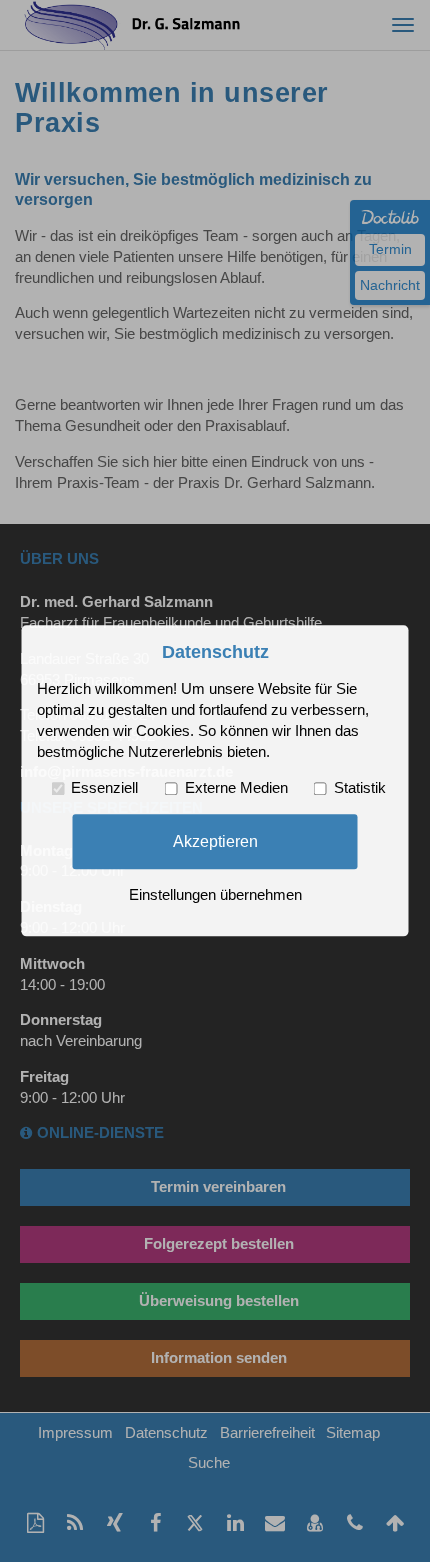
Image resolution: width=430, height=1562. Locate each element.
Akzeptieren (215, 841)
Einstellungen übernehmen (215, 896)
